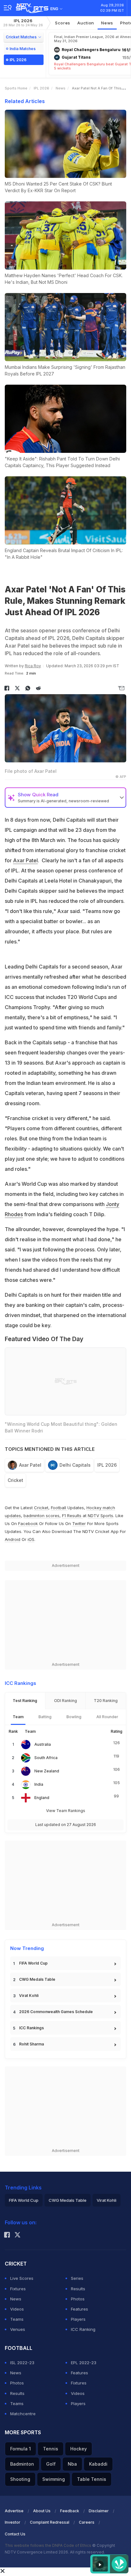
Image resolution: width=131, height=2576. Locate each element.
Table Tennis (92, 2479)
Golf (51, 2464)
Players (78, 2319)
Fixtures (18, 2289)
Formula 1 (21, 2449)
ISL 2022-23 (22, 2363)
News (107, 23)
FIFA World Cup (33, 1963)
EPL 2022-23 (84, 2363)
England (42, 1798)
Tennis (51, 2449)
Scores (63, 23)
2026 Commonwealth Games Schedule (56, 2012)
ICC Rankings (31, 2028)
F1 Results (72, 1516)
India (39, 1784)
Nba (72, 2464)
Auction (86, 23)
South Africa (46, 1758)
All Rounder (107, 1717)
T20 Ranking (106, 1701)
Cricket (15, 1480)
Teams (17, 2319)
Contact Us (15, 2534)
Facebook (28, 1523)
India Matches (23, 49)
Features (79, 2309)
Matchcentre (23, 2414)
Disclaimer (99, 2511)
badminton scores (41, 1516)
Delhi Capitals (75, 1465)
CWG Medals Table (37, 1979)
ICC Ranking (83, 2329)
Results (78, 2289)
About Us (42, 2511)
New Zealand (47, 1771)
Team (18, 1717)
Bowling (74, 1717)
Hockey (79, 2449)
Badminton (22, 2464)
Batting (45, 1717)
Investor (13, 2522)
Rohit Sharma (31, 2044)
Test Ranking (25, 1701)
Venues (18, 2329)
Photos (78, 2299)
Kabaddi (98, 2464)
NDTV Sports (100, 1516)
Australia (43, 1744)
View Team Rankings (66, 1811)
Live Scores (22, 2278)
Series (77, 2278)
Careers (87, 2522)
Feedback (70, 2511)
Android (13, 1539)
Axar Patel (25, 860)
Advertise (14, 2511)
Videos (17, 2309)
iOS (31, 1539)
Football (59, 1508)
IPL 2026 (23, 23)
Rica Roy (33, 666)
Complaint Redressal (50, 2522)
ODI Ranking (65, 1701)
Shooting (20, 2479)
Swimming (54, 2479)
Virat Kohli (29, 1996)
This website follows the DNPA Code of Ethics (48, 2545)
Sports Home (16, 88)
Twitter (79, 1523)
